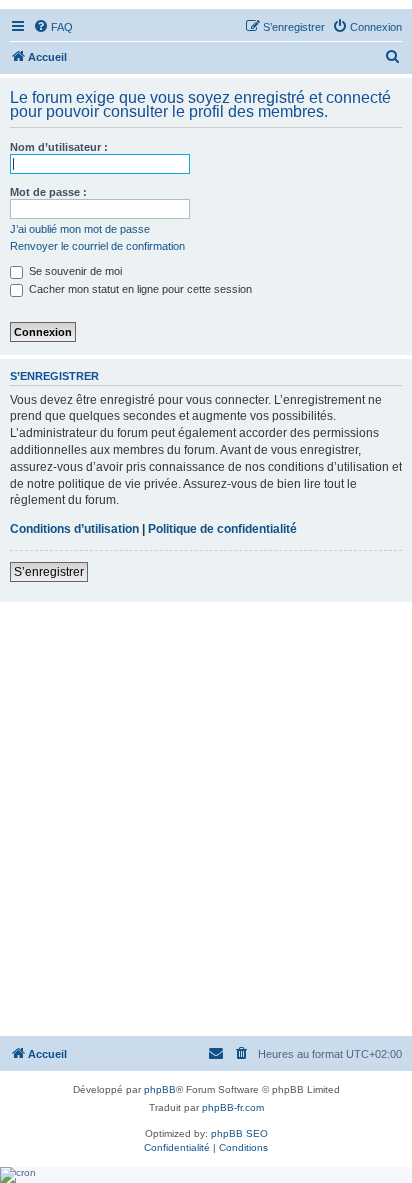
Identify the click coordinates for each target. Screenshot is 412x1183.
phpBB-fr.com (233, 1107)
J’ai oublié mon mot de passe (80, 229)
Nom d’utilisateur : (59, 147)
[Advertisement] (206, 818)
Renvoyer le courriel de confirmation (97, 246)
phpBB (160, 1089)
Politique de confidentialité (222, 529)
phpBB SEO (239, 1133)
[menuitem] (53, 27)
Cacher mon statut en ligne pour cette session (139, 289)
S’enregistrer (49, 572)
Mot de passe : (48, 192)
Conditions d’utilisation (74, 529)
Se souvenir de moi (74, 271)
